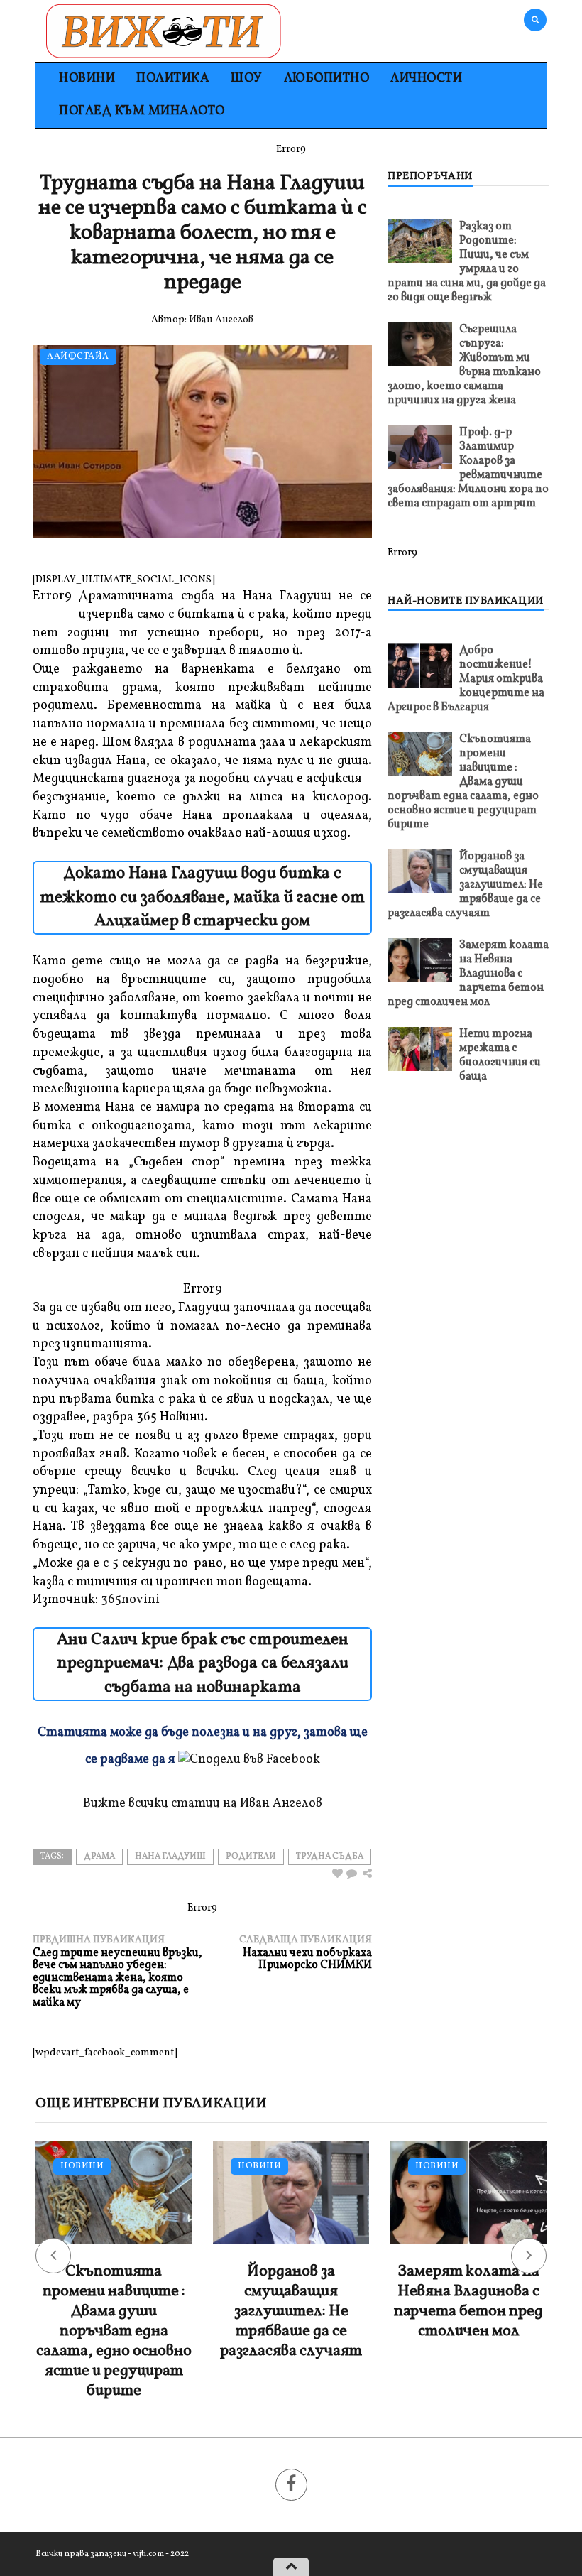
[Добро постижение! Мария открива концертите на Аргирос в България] (420, 665)
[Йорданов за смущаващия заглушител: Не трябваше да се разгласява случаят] (420, 871)
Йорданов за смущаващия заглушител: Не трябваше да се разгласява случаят (465, 885)
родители (251, 1857)
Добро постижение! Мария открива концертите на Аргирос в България (466, 679)
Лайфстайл (78, 357)
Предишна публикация (117, 1972)
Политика (173, 78)
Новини (87, 78)
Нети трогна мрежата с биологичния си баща (500, 1055)
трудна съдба (330, 1857)
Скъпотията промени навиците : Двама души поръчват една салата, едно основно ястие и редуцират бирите (463, 782)
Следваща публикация (306, 1953)
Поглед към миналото (142, 111)
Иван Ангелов (221, 320)
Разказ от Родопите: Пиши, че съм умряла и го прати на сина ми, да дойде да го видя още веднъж (467, 262)
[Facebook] (291, 2485)
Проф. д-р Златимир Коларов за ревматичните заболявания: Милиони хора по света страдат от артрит (468, 468)
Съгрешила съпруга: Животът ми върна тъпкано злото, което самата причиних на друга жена (464, 365)
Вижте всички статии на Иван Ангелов (203, 1804)
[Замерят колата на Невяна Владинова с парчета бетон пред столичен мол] (420, 960)
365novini (130, 1600)
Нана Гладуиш (170, 1857)
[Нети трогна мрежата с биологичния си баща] (420, 1049)
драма (99, 1857)
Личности (426, 78)
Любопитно (327, 78)
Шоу (247, 78)
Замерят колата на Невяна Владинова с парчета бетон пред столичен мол (468, 974)
